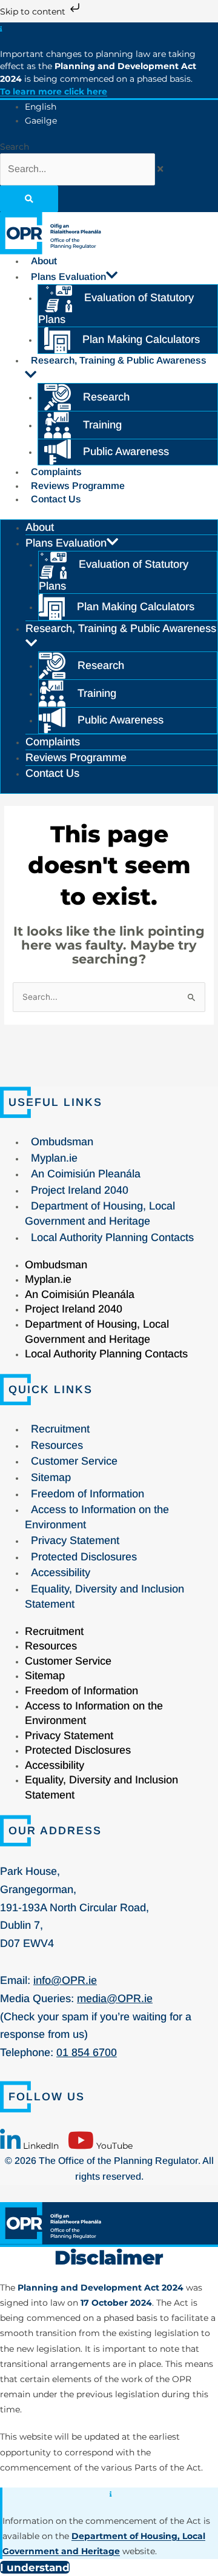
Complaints (56, 472)
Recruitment (60, 1429)
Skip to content (34, 12)
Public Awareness (126, 451)
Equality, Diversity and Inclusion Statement (104, 1596)
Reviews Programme (78, 486)
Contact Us (56, 499)
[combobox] (78, 169)
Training (102, 425)
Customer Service (74, 1461)
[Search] (29, 199)
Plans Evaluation (68, 277)
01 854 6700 (87, 2052)
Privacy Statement (75, 1540)
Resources (57, 1445)
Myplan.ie (54, 1158)
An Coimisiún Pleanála (86, 1174)
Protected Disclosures (84, 1557)
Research (106, 397)
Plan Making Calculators (141, 339)
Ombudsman (62, 1142)
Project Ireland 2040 (80, 1190)
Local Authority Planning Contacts (112, 1237)
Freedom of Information (88, 1494)
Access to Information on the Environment (97, 1517)
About (44, 261)
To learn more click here (54, 92)
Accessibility (61, 1573)
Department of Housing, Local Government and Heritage (100, 1213)
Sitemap (51, 1477)
